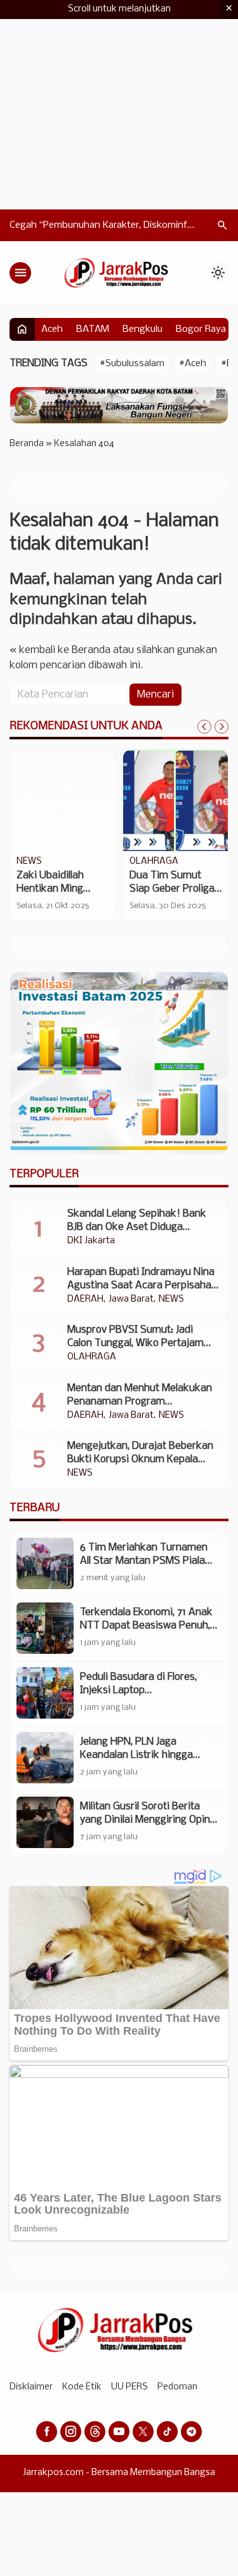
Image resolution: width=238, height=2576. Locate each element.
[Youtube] (119, 2432)
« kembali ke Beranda (60, 650)
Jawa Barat (131, 1300)
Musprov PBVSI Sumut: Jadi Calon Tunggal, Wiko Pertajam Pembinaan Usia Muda (136, 1343)
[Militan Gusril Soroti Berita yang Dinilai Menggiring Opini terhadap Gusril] (45, 1822)
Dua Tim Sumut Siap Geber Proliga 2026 (172, 889)
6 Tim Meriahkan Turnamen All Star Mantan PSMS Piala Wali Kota (144, 1561)
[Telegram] (191, 2432)
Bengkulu (142, 329)
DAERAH (85, 1300)
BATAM (93, 329)
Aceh (52, 329)
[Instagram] (71, 2432)
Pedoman (177, 2387)
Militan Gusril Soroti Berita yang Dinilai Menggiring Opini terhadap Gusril (146, 1820)
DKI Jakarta (91, 1241)
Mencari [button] (155, 695)
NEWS (29, 862)
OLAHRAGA (154, 862)
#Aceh (193, 364)
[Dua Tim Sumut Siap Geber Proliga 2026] (176, 800)
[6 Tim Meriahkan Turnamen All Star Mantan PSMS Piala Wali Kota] (45, 1563)
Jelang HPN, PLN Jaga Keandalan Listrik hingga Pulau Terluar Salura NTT (137, 1755)
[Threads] (95, 2432)
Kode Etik (82, 2387)
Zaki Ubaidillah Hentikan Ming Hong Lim (50, 889)
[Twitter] (143, 2432)
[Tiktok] (167, 2432)
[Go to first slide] (221, 727)
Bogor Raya (201, 329)
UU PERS (129, 2387)
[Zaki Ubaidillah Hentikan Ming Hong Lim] (63, 800)
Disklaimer (31, 2387)
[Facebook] (47, 2432)
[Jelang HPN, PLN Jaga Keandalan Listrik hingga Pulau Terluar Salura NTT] (45, 1758)
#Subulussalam (132, 364)
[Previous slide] (204, 727)
